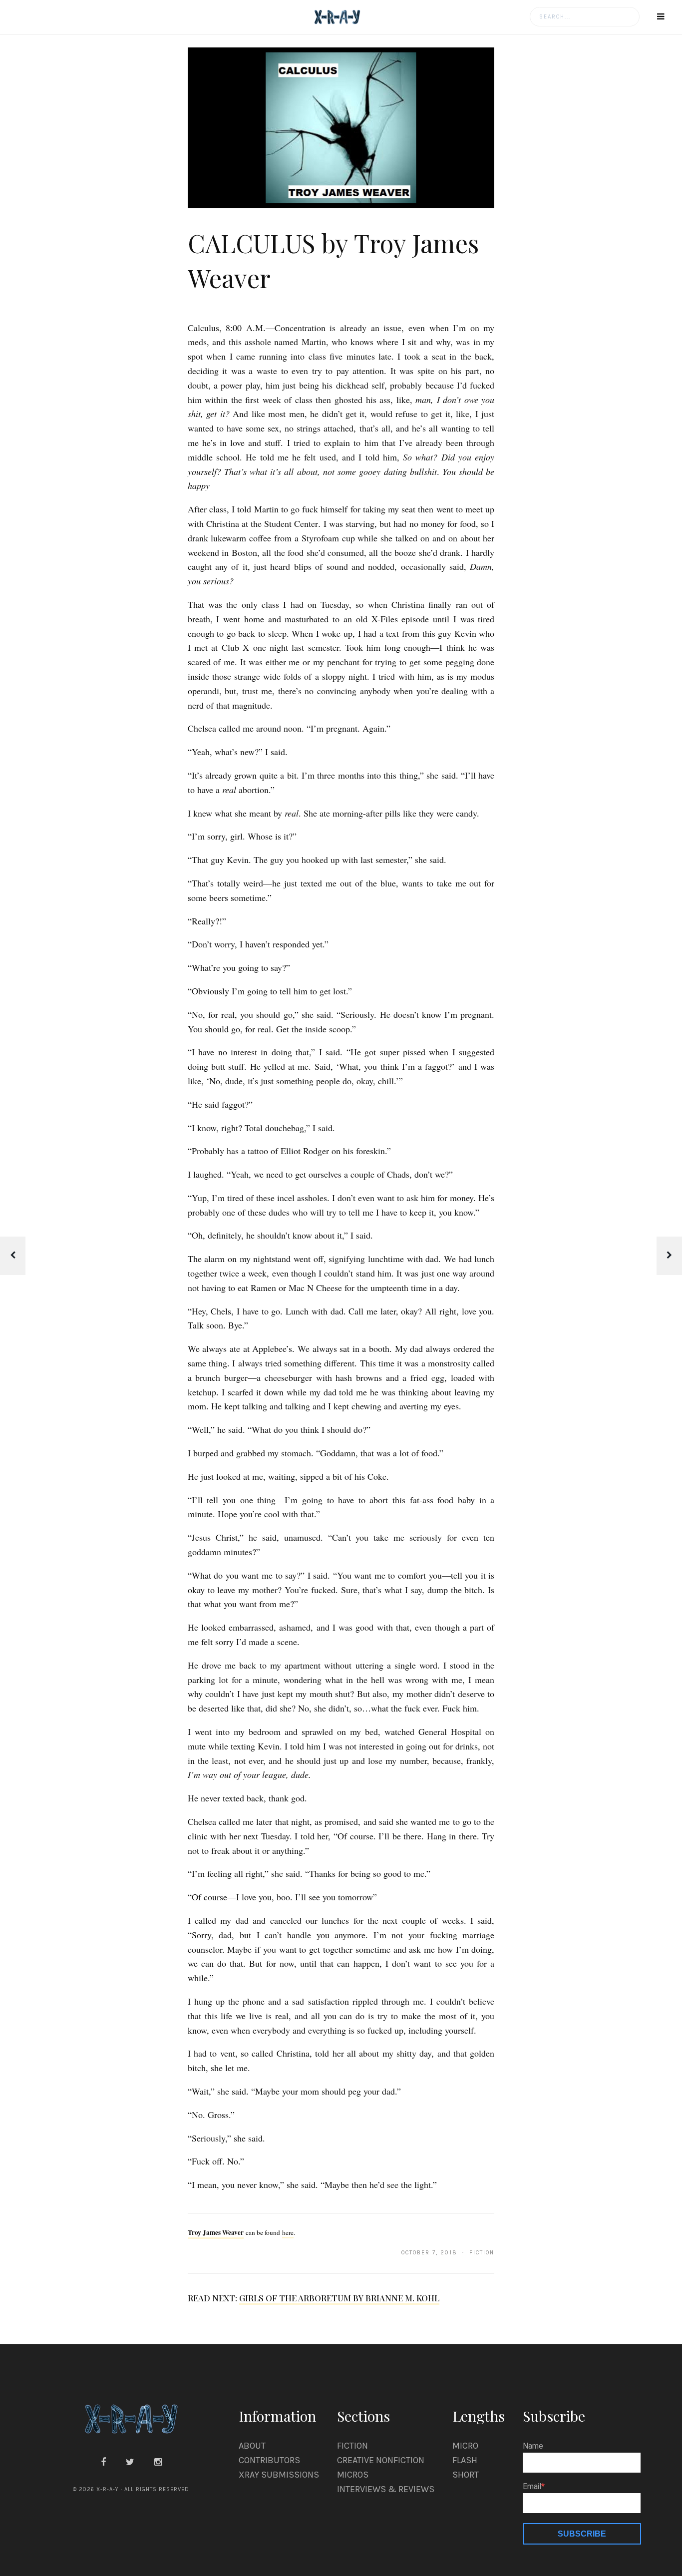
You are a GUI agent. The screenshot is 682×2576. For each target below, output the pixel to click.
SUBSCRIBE (582, 2534)
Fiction (352, 2446)
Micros (353, 2475)
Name (533, 2446)
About (252, 2446)
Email (532, 2487)
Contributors (269, 2460)
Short (466, 2475)
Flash (465, 2460)
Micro (465, 2446)
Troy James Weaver (216, 2232)
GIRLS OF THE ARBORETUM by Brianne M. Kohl (339, 2298)
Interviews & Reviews (386, 2489)
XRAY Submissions (279, 2475)
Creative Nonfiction (381, 2460)
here (288, 2232)
